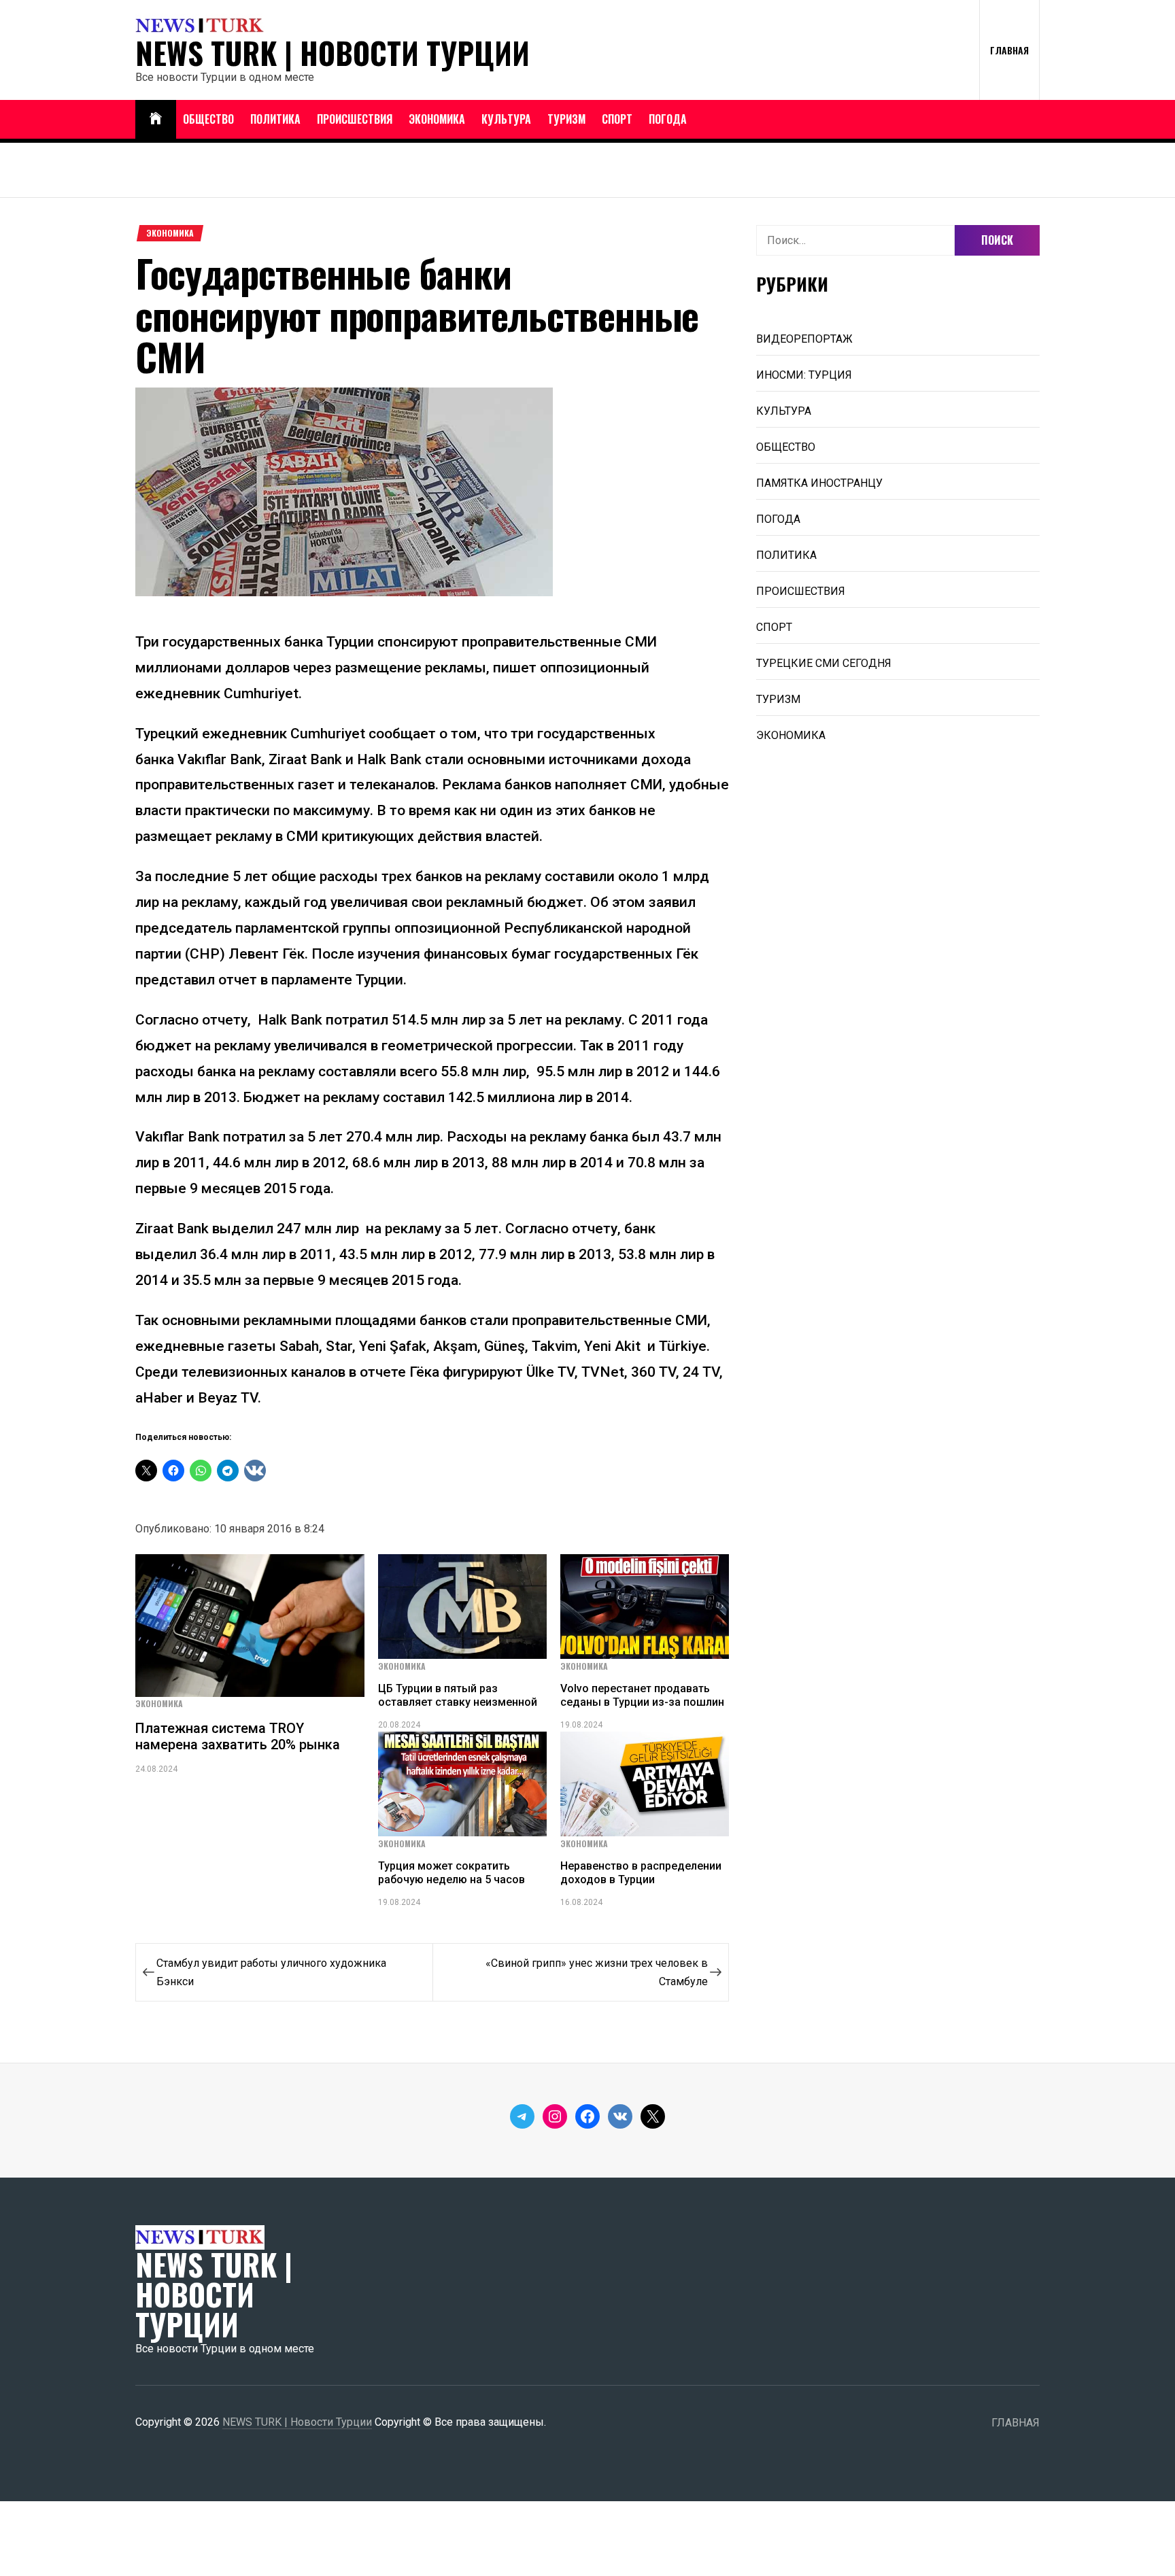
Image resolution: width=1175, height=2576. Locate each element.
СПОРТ (617, 119)
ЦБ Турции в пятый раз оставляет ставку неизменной (458, 1695)
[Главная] (156, 119)
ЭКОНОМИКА (437, 119)
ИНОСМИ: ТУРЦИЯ (804, 375)
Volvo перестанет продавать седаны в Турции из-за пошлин (642, 1695)
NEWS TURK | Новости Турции (333, 53)
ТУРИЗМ (566, 119)
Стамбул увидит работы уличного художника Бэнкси (271, 1972)
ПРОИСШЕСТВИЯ (355, 119)
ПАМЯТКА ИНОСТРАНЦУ (819, 483)
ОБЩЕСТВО (208, 119)
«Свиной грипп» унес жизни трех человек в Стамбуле (597, 1972)
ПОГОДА (668, 119)
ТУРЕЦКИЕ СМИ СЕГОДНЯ (824, 663)
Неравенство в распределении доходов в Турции (641, 1872)
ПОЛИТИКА (275, 119)
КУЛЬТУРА (506, 119)
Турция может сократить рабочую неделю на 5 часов (452, 1872)
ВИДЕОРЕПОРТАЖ (804, 339)
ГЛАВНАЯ (1009, 50)
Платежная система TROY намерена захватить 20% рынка (238, 1736)
